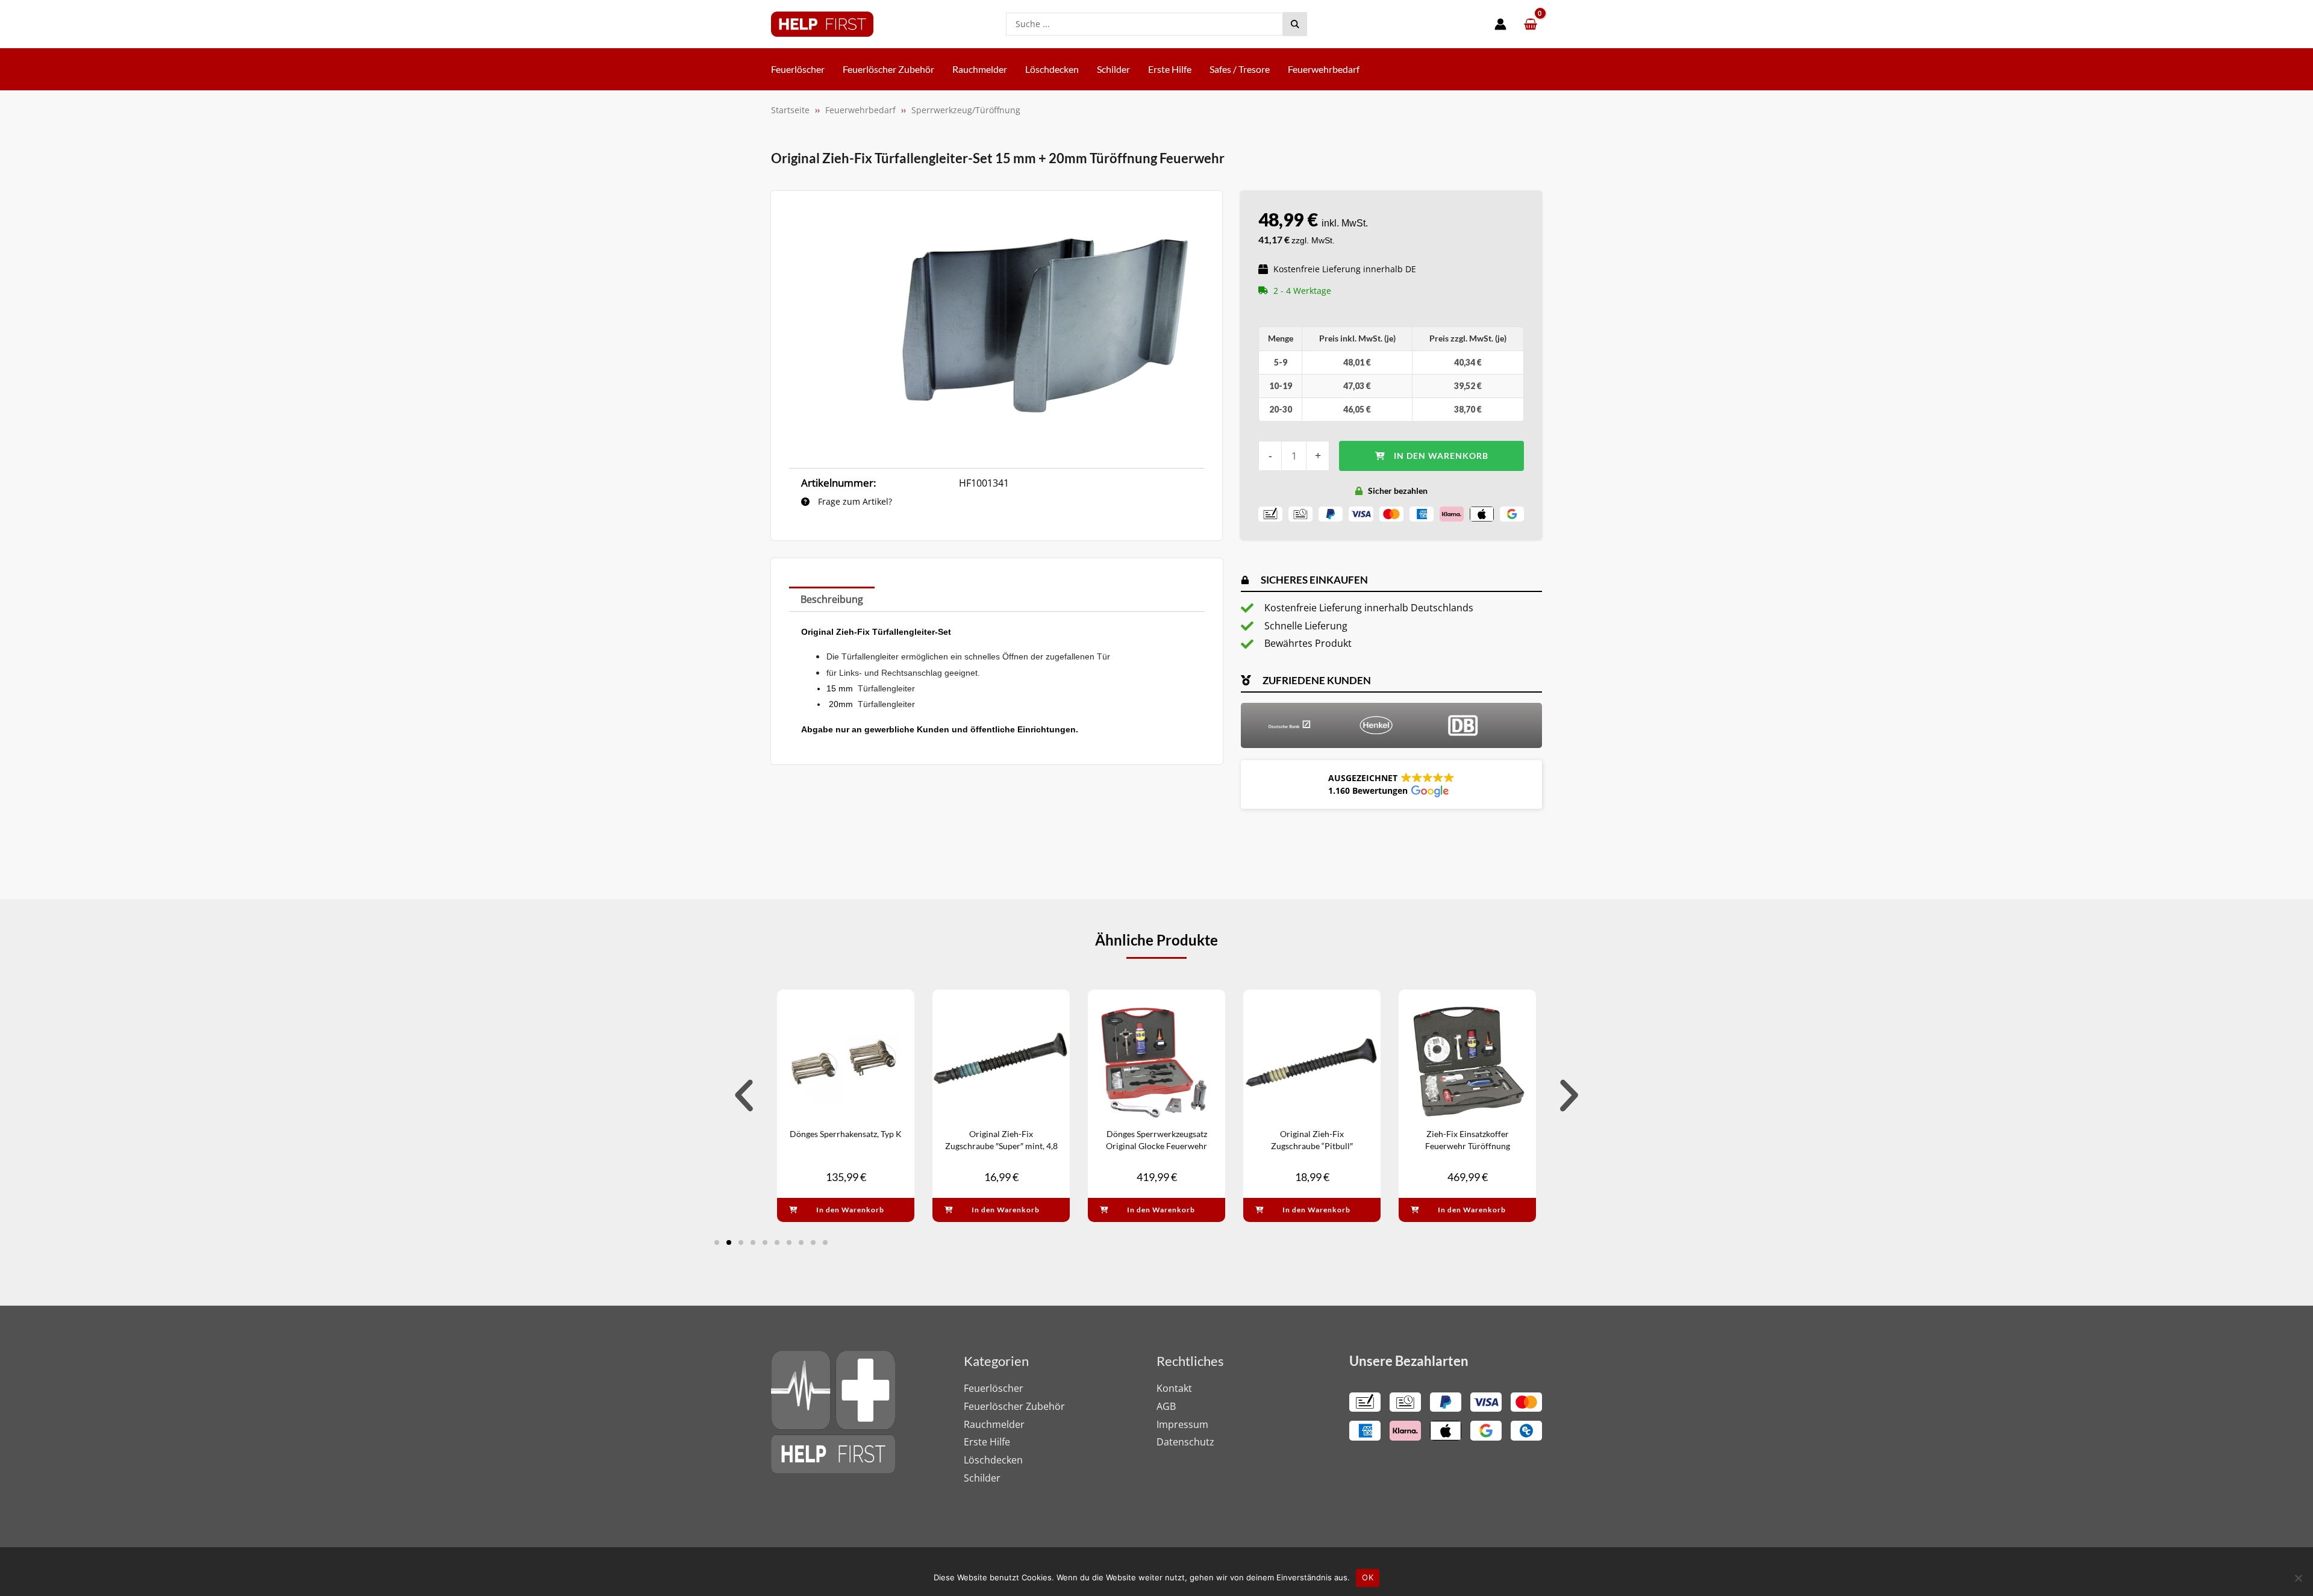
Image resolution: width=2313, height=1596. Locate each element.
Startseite (790, 110)
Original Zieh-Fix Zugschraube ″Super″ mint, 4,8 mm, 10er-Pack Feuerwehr (1001, 1146)
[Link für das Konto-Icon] (1500, 24)
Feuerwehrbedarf (860, 110)
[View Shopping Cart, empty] (1530, 24)
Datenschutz (1185, 1442)
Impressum (1182, 1424)
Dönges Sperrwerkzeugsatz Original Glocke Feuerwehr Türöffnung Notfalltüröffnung (1157, 1146)
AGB (1166, 1406)
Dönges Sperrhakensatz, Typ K (846, 1134)
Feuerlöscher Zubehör (1014, 1406)
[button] (1391, 784)
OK (1368, 1577)
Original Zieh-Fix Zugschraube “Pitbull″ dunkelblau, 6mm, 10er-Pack (1312, 1146)
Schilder (982, 1478)
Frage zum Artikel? (854, 501)
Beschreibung (832, 599)
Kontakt (1174, 1388)
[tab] (832, 599)
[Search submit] (1295, 24)
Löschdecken (993, 1460)
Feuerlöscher (994, 1388)
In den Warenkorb (1441, 456)
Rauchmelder (994, 1424)
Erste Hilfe (987, 1442)
